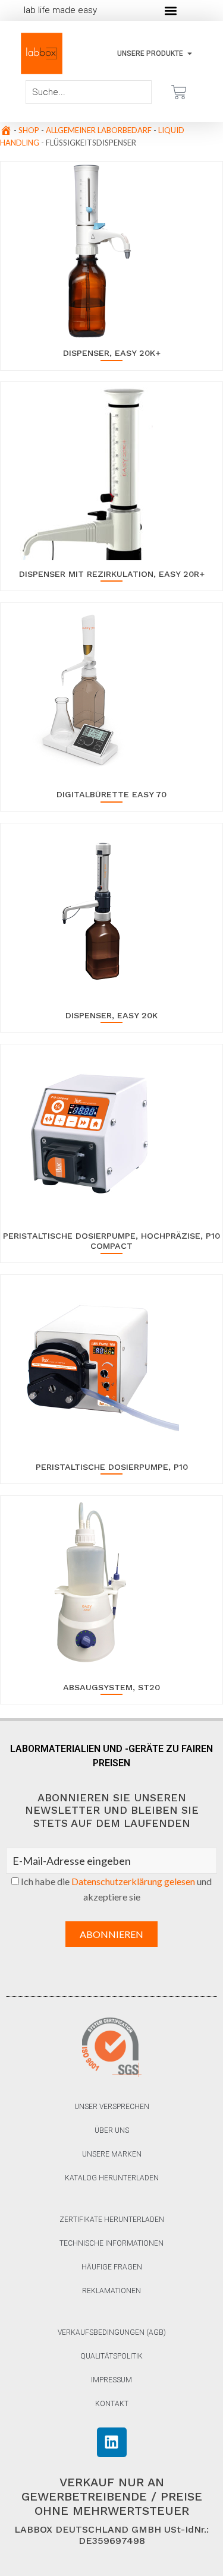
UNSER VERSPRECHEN (112, 2107)
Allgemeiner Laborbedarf (99, 130)
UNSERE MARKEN (112, 2154)
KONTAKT (112, 2404)
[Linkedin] (112, 2442)
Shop (29, 130)
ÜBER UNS (112, 2130)
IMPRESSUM (111, 2380)
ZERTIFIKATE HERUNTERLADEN (112, 2220)
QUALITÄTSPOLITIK (111, 2356)
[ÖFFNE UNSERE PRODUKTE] (190, 53)
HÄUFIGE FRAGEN (112, 2267)
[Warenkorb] (179, 92)
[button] (171, 10)
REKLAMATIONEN (111, 2291)
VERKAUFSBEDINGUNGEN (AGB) (112, 2332)
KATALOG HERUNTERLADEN (112, 2178)
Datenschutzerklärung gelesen (133, 1881)
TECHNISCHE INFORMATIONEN (111, 2243)
